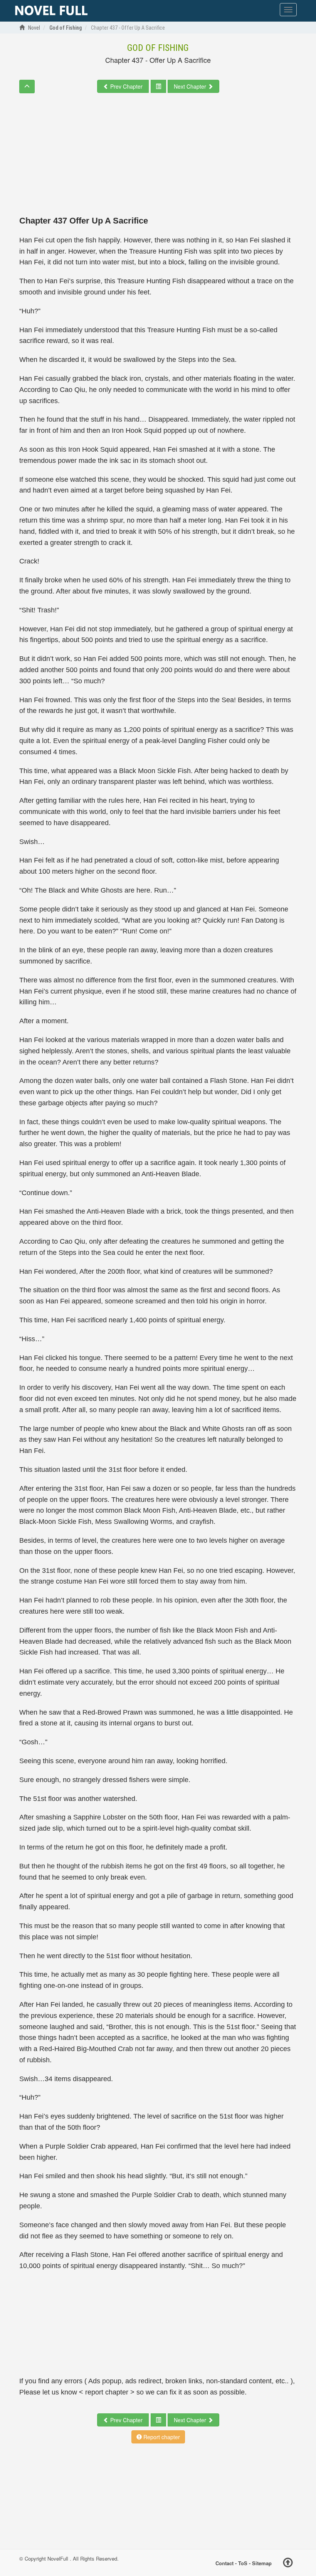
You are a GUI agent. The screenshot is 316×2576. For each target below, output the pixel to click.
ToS (243, 2563)
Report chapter (161, 2437)
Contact (224, 2563)
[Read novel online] (51, 11)
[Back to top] (288, 2564)
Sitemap (262, 2563)
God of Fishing (158, 48)
